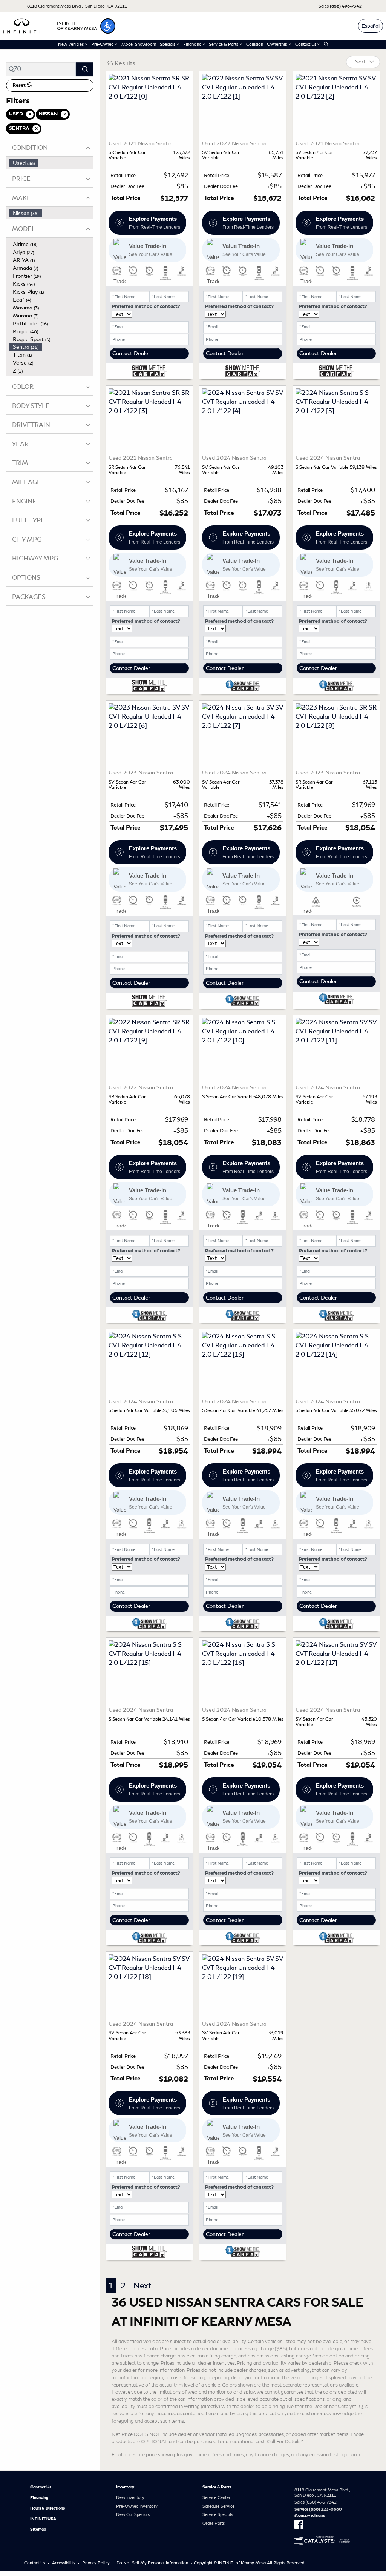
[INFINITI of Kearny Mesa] (50, 25)
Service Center (216, 2497)
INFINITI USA (43, 2519)
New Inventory (130, 2497)
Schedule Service (218, 2506)
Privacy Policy (96, 2563)
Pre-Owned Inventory (137, 2506)
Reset (20, 85)
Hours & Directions (47, 2508)
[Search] (85, 69)
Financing (39, 2497)
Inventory (125, 2487)
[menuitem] (51, 163)
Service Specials (218, 2514)
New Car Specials (133, 2514)
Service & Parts (217, 2487)
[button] (108, 26)
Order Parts (214, 2523)
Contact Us (41, 2487)
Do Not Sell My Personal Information (152, 2563)
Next (142, 2286)
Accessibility (64, 2563)
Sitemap (38, 2529)
